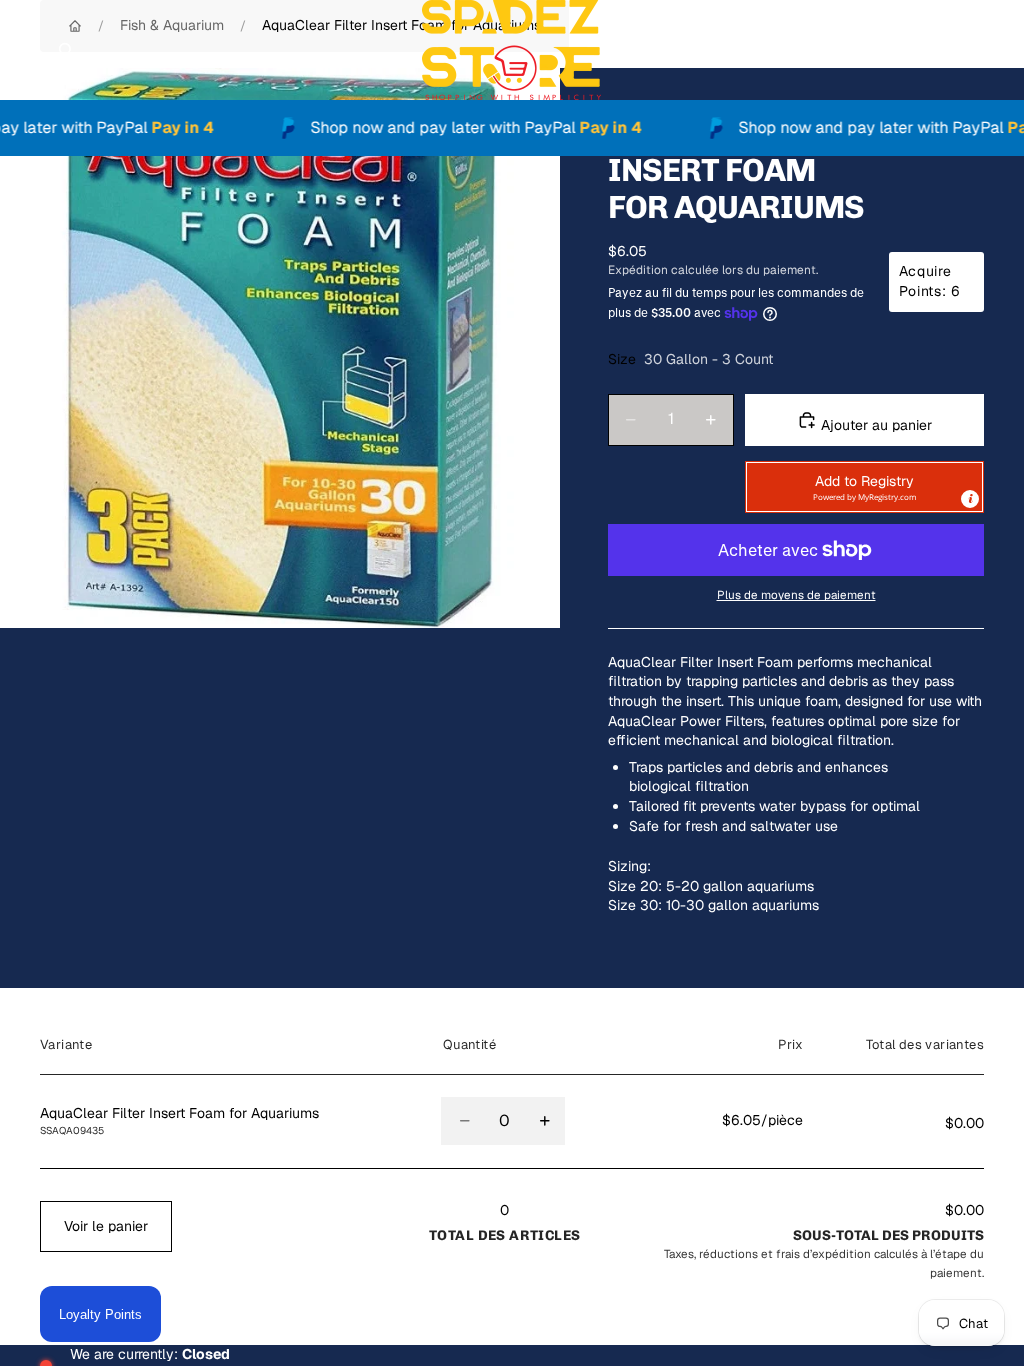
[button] (864, 487)
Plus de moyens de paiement (796, 594)
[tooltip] (970, 499)
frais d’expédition (823, 1253)
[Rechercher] (66, 50)
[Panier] (1000, 50)
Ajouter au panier (874, 425)
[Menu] (23, 50)
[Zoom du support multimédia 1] (280, 348)
